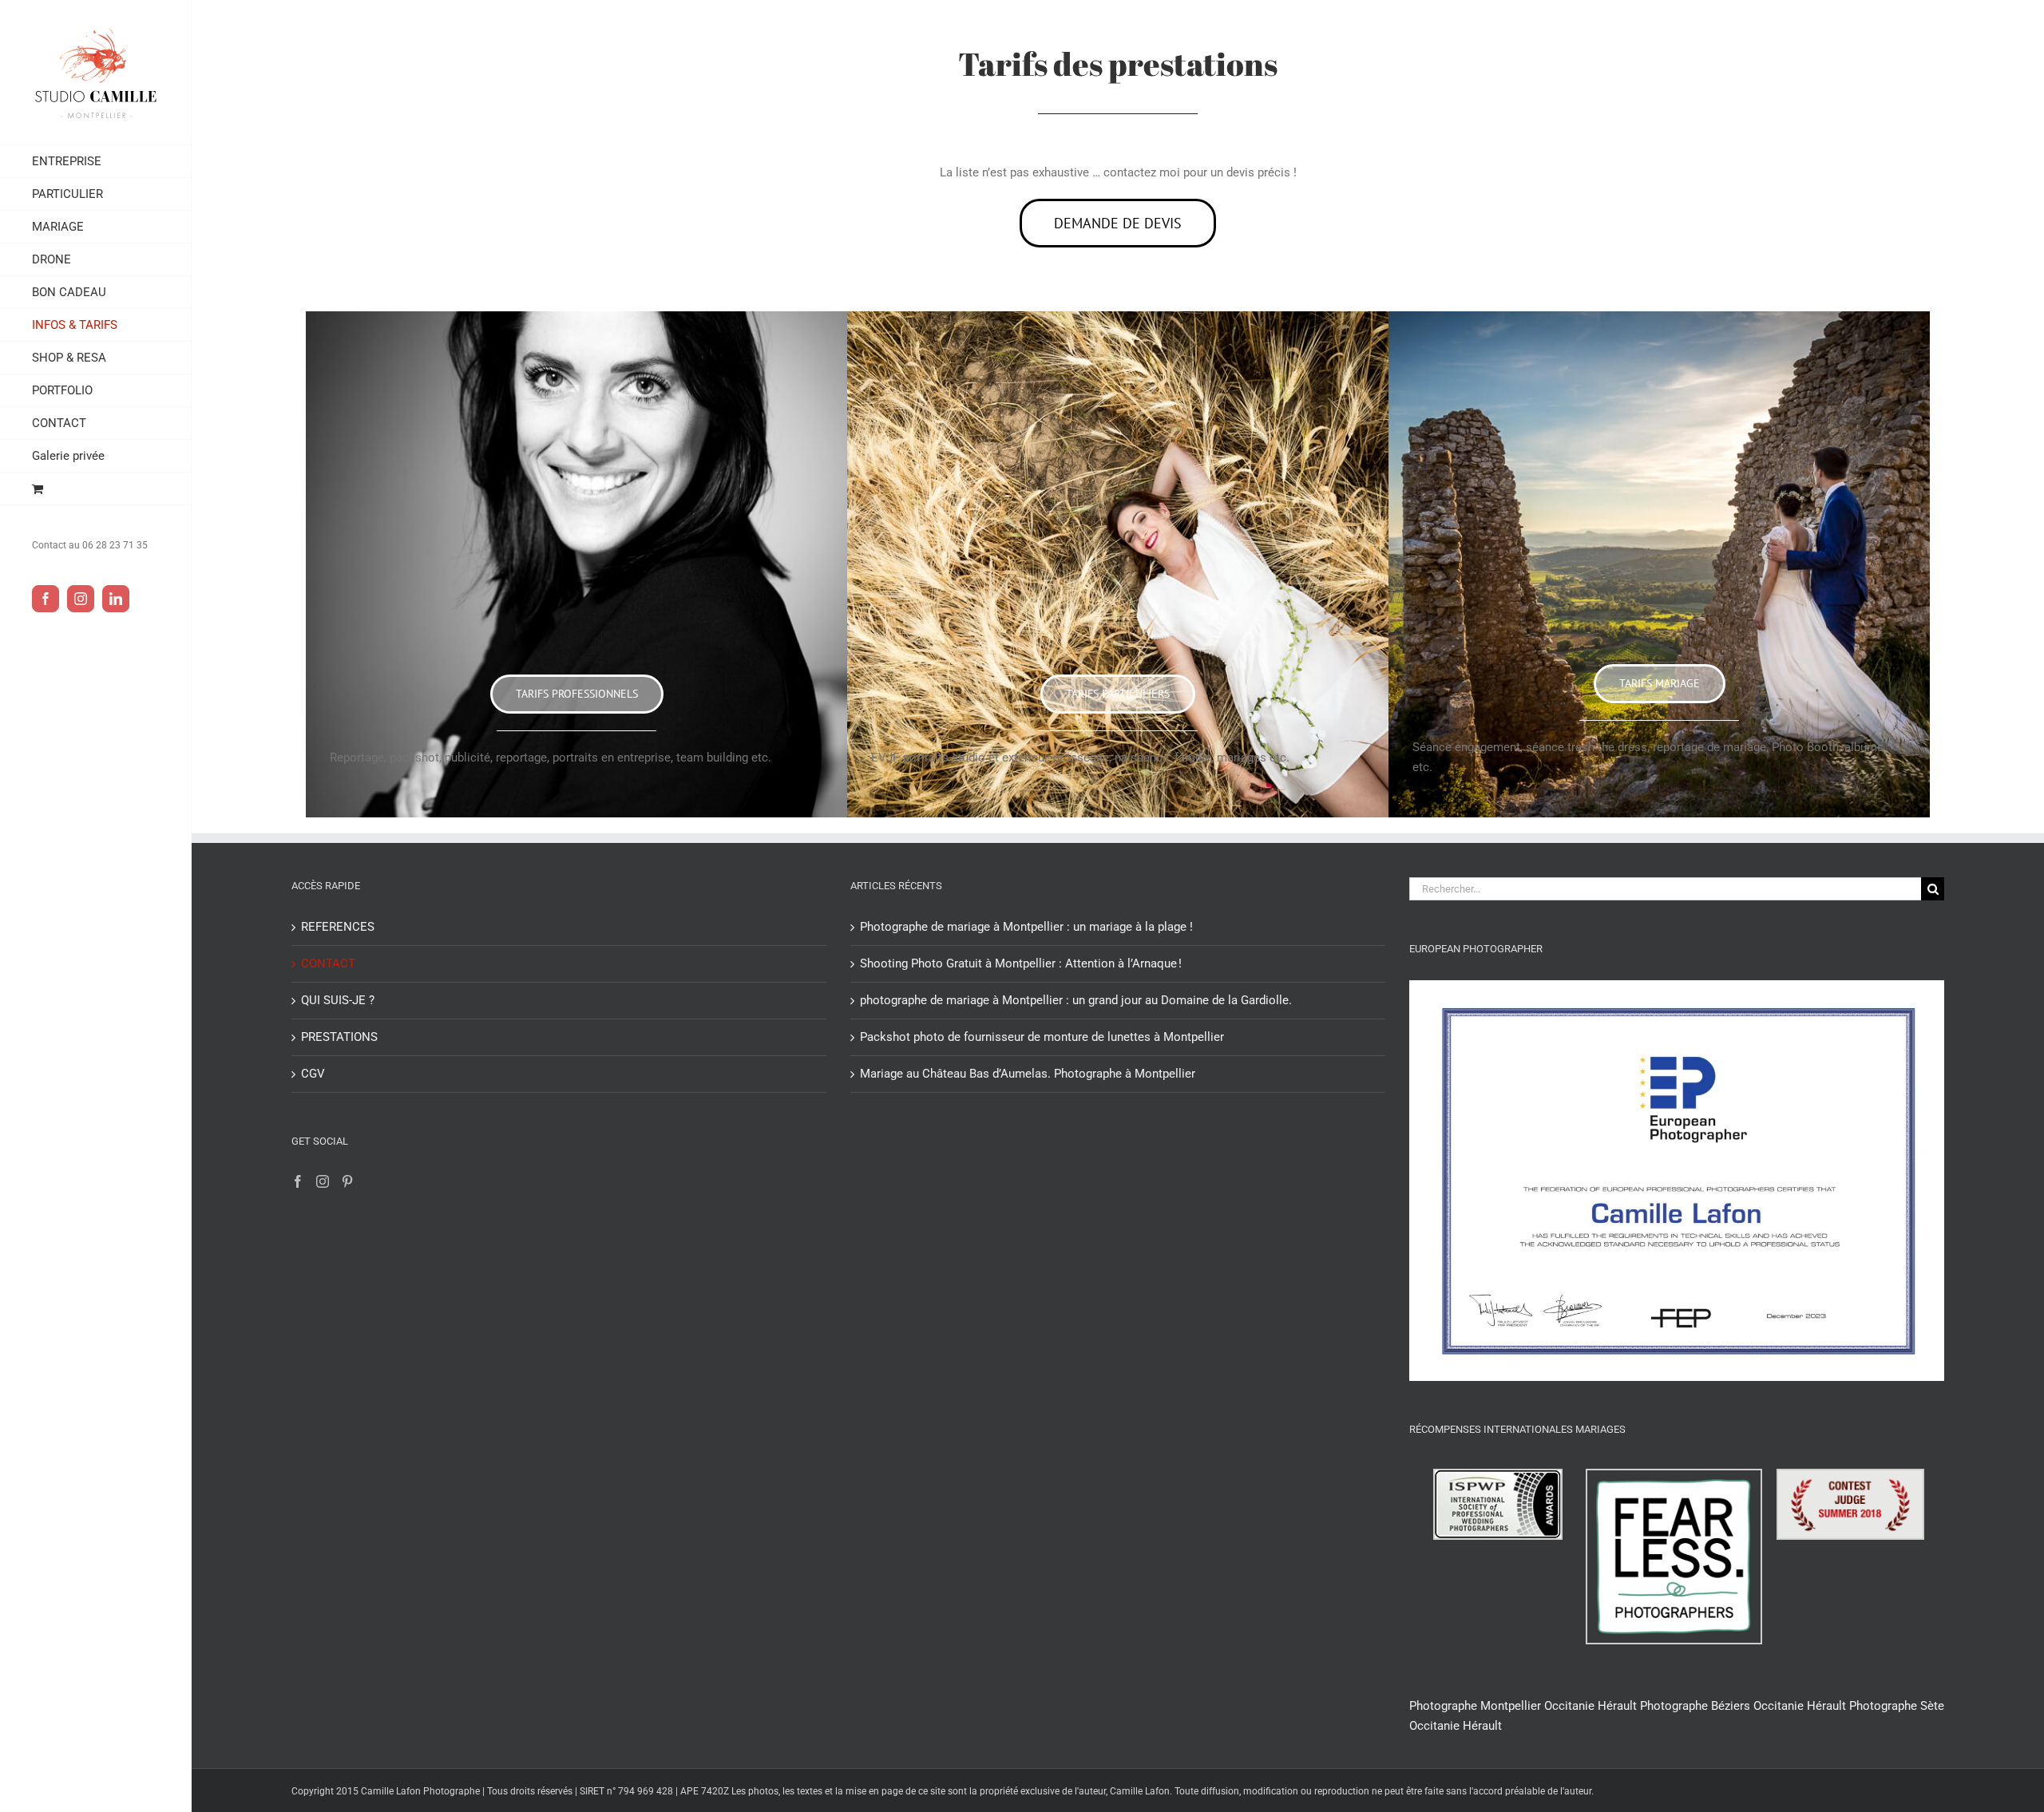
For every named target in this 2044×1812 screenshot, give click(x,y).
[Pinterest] (347, 1181)
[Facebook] (298, 1181)
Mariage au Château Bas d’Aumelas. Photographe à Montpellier (1028, 1074)
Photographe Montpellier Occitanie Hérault (1523, 1706)
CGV (313, 1074)
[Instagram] (323, 1181)
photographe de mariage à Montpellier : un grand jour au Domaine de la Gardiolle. (1076, 1000)
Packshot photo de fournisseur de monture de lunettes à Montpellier (1042, 1037)
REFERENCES (338, 927)
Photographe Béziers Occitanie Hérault (1743, 1706)
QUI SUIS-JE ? (338, 1000)
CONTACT (328, 963)
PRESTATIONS (339, 1037)
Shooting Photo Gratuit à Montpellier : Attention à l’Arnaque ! (1021, 963)
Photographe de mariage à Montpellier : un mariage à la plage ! (1026, 927)
